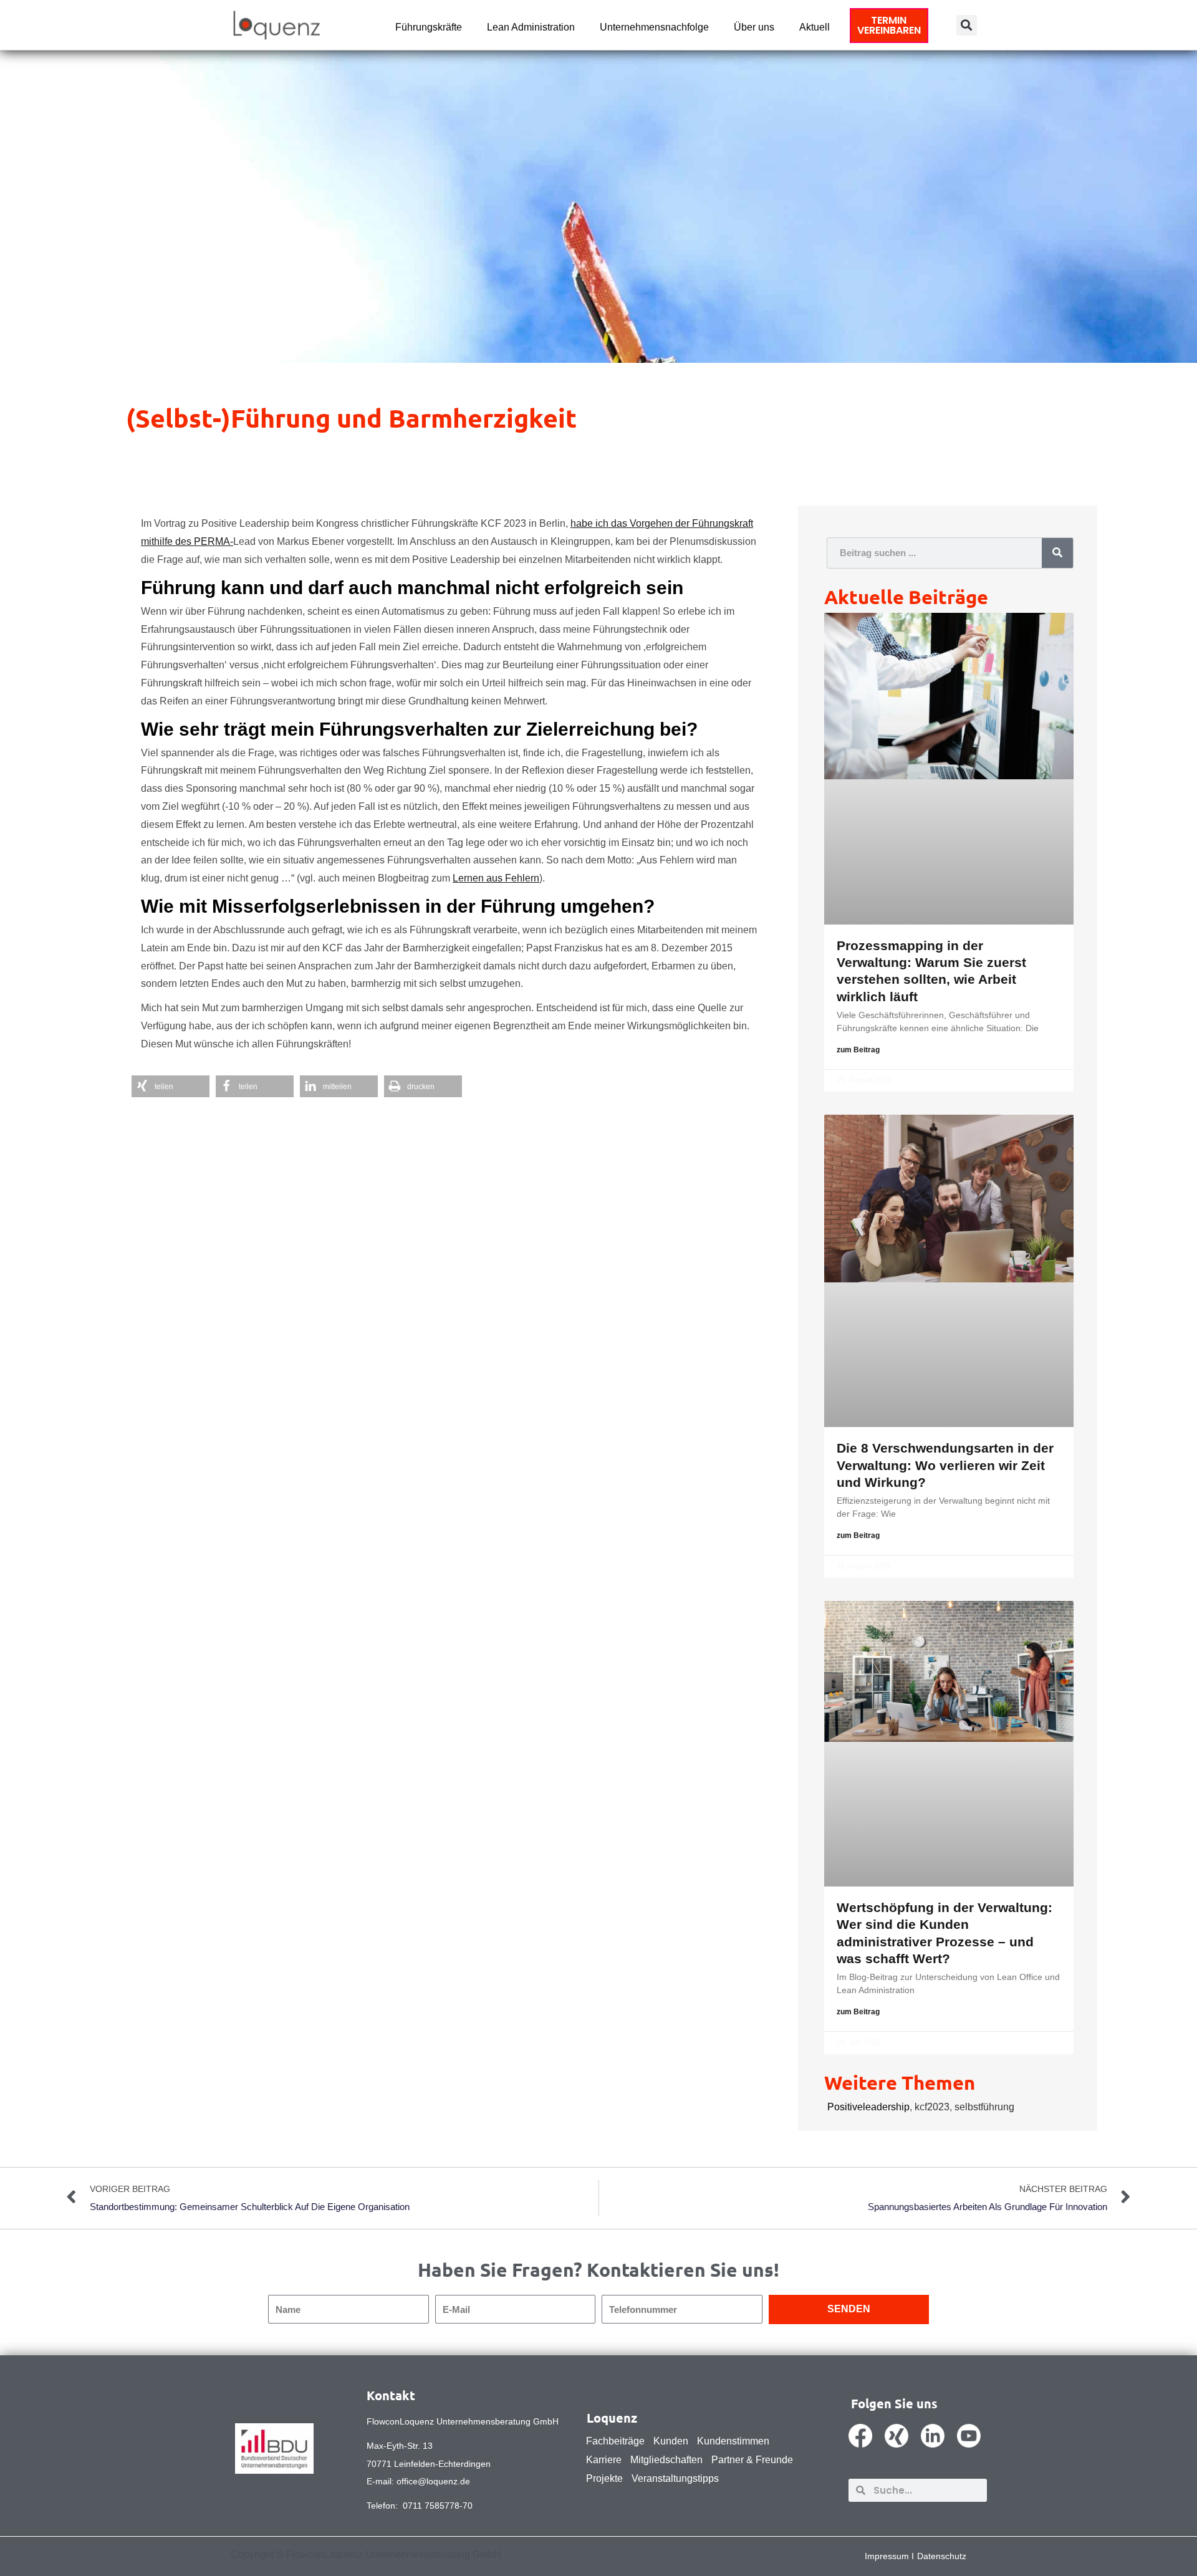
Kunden (671, 2441)
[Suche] (1057, 553)
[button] (967, 25)
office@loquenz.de (433, 2481)
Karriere (604, 2460)
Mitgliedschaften (666, 2460)
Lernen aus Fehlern (496, 878)
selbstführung (984, 2107)
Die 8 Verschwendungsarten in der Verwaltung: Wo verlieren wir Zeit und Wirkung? (945, 1465)
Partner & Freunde (752, 2460)
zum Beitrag (858, 1050)
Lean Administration (531, 27)
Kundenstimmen (733, 2441)
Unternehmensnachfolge (654, 27)
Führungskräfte (429, 27)
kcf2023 (932, 2107)
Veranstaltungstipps (675, 2478)
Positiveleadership (868, 2107)
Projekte (604, 2478)
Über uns (754, 27)
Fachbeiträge (615, 2441)
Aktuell (815, 27)
